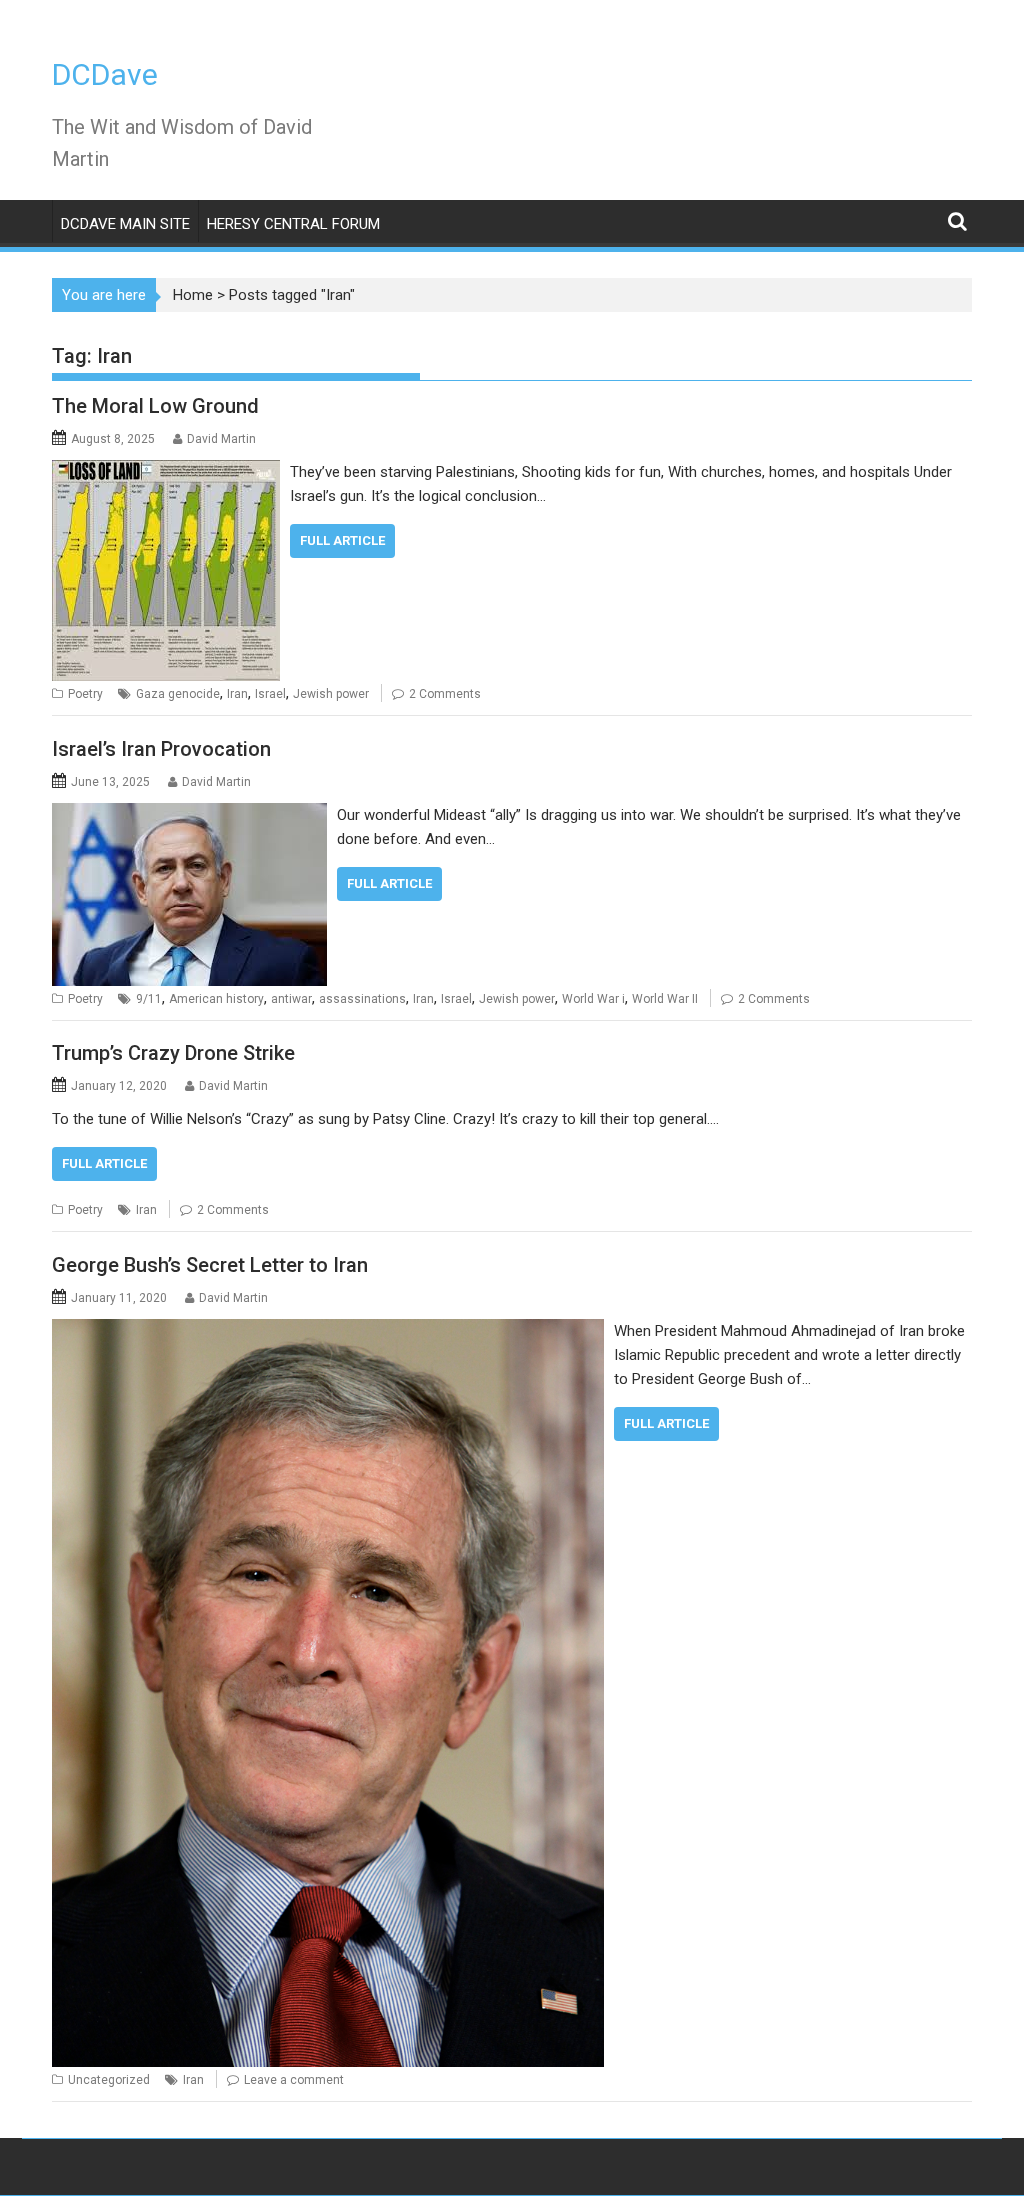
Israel (270, 694)
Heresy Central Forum (293, 224)
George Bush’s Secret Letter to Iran (210, 1265)
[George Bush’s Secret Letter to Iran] (328, 1331)
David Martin (221, 439)
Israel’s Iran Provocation (161, 749)
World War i (593, 999)
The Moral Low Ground (155, 406)
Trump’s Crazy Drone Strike (173, 1053)
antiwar (291, 999)
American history (216, 999)
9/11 (149, 999)
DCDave (105, 74)
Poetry (85, 694)
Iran (237, 694)
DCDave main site (125, 224)
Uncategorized (109, 2080)
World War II (665, 999)
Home (193, 295)
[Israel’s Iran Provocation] (189, 815)
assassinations (362, 999)
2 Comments (445, 694)
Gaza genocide (178, 694)
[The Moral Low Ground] (166, 472)
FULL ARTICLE (342, 540)
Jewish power (331, 694)
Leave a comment (294, 2080)
